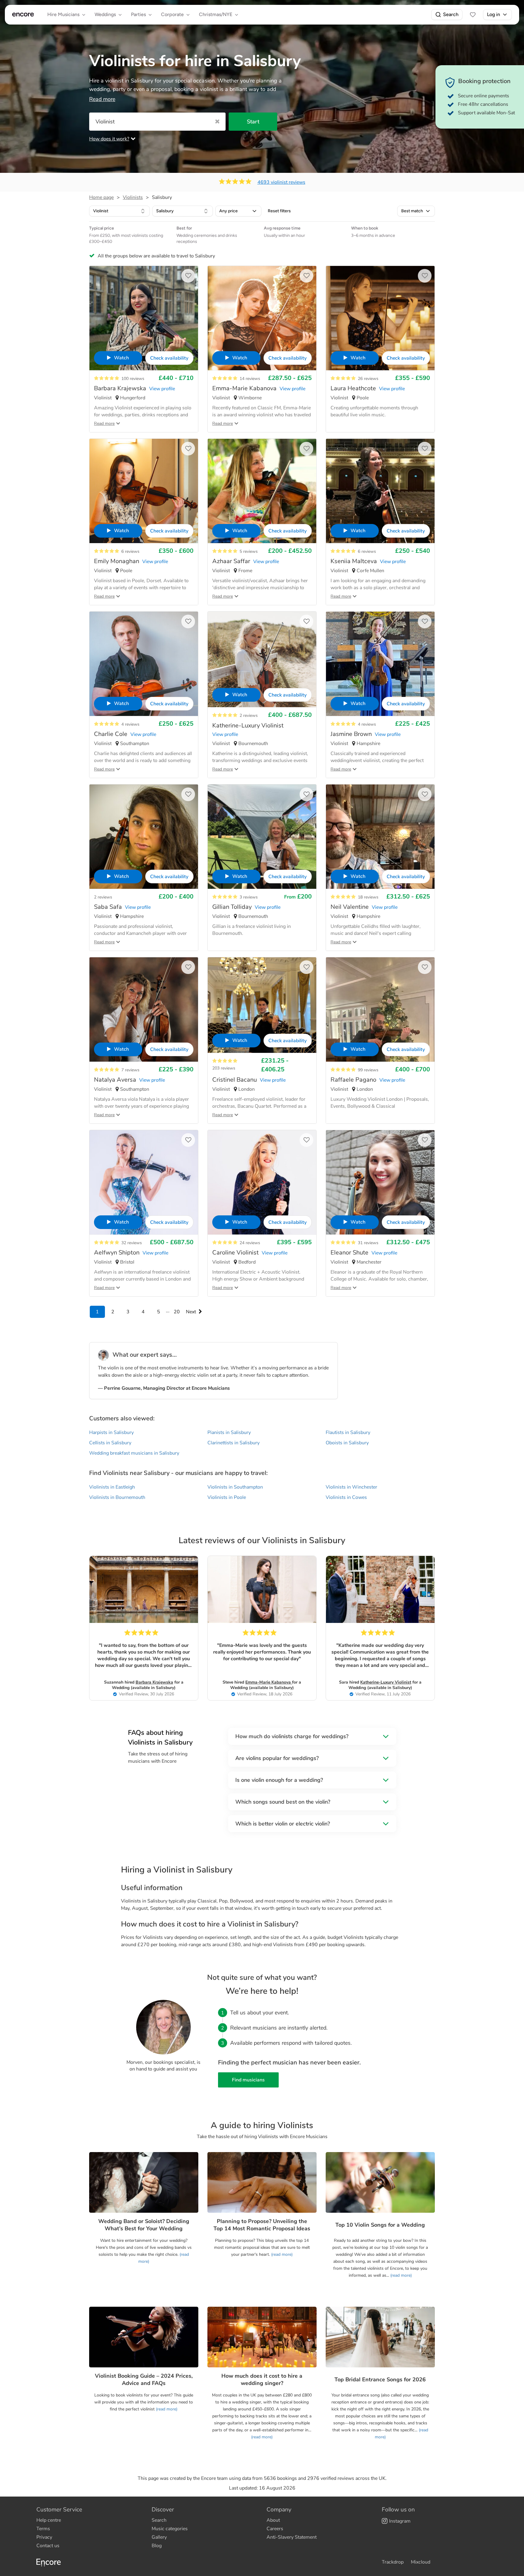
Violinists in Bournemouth (117, 1497)
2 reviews (249, 715)
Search (451, 14)
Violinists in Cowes (346, 1497)
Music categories (170, 2529)
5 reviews (249, 551)
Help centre (49, 2520)
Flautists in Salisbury (348, 1432)
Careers (275, 2529)
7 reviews (130, 1070)
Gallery (159, 2537)
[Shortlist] (473, 15)
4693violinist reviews (281, 182)
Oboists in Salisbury (347, 1443)
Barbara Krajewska (154, 1682)
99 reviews (368, 1070)
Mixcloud (421, 2562)
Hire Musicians (63, 14)
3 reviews (249, 897)
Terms (43, 2529)
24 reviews (250, 1243)
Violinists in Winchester (351, 1487)
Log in (494, 14)
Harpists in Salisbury (111, 1432)
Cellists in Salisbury (110, 1443)
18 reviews (368, 897)
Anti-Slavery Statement (292, 2537)
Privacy (44, 2537)
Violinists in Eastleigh (112, 1487)
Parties (138, 14)
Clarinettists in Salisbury (233, 1443)
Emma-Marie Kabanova (269, 1682)
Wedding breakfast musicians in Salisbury (134, 1453)
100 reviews (133, 379)
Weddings (105, 14)
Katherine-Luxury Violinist (386, 1682)
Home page (101, 197)
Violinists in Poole (227, 1497)
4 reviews (130, 724)
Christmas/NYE (216, 14)
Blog (157, 2546)
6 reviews (130, 551)
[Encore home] (23, 15)
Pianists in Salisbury (229, 1432)
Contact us (48, 2546)
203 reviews (224, 1068)
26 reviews (368, 379)
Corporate (172, 14)
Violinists (133, 197)
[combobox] (119, 211)
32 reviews (132, 1243)
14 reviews (250, 379)
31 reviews (368, 1243)
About (273, 2520)
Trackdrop (393, 2562)
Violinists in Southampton (235, 1487)
